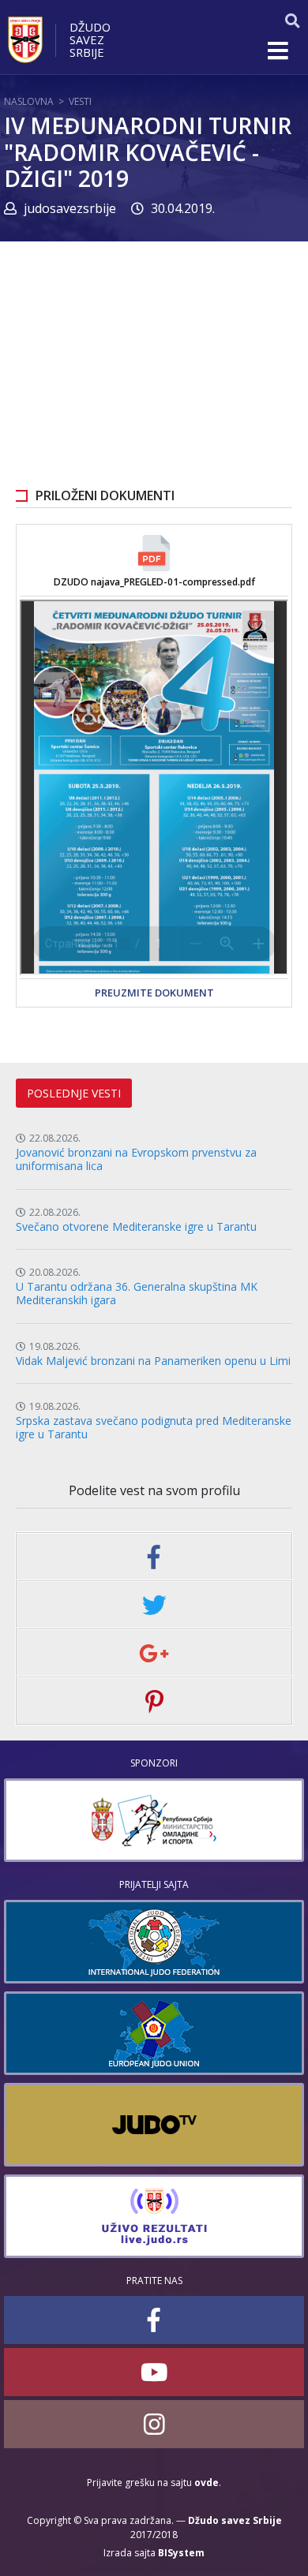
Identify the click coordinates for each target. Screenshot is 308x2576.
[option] (154, 1820)
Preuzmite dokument (154, 993)
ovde (207, 2483)
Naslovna (29, 101)
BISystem (181, 2553)
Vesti (80, 101)
